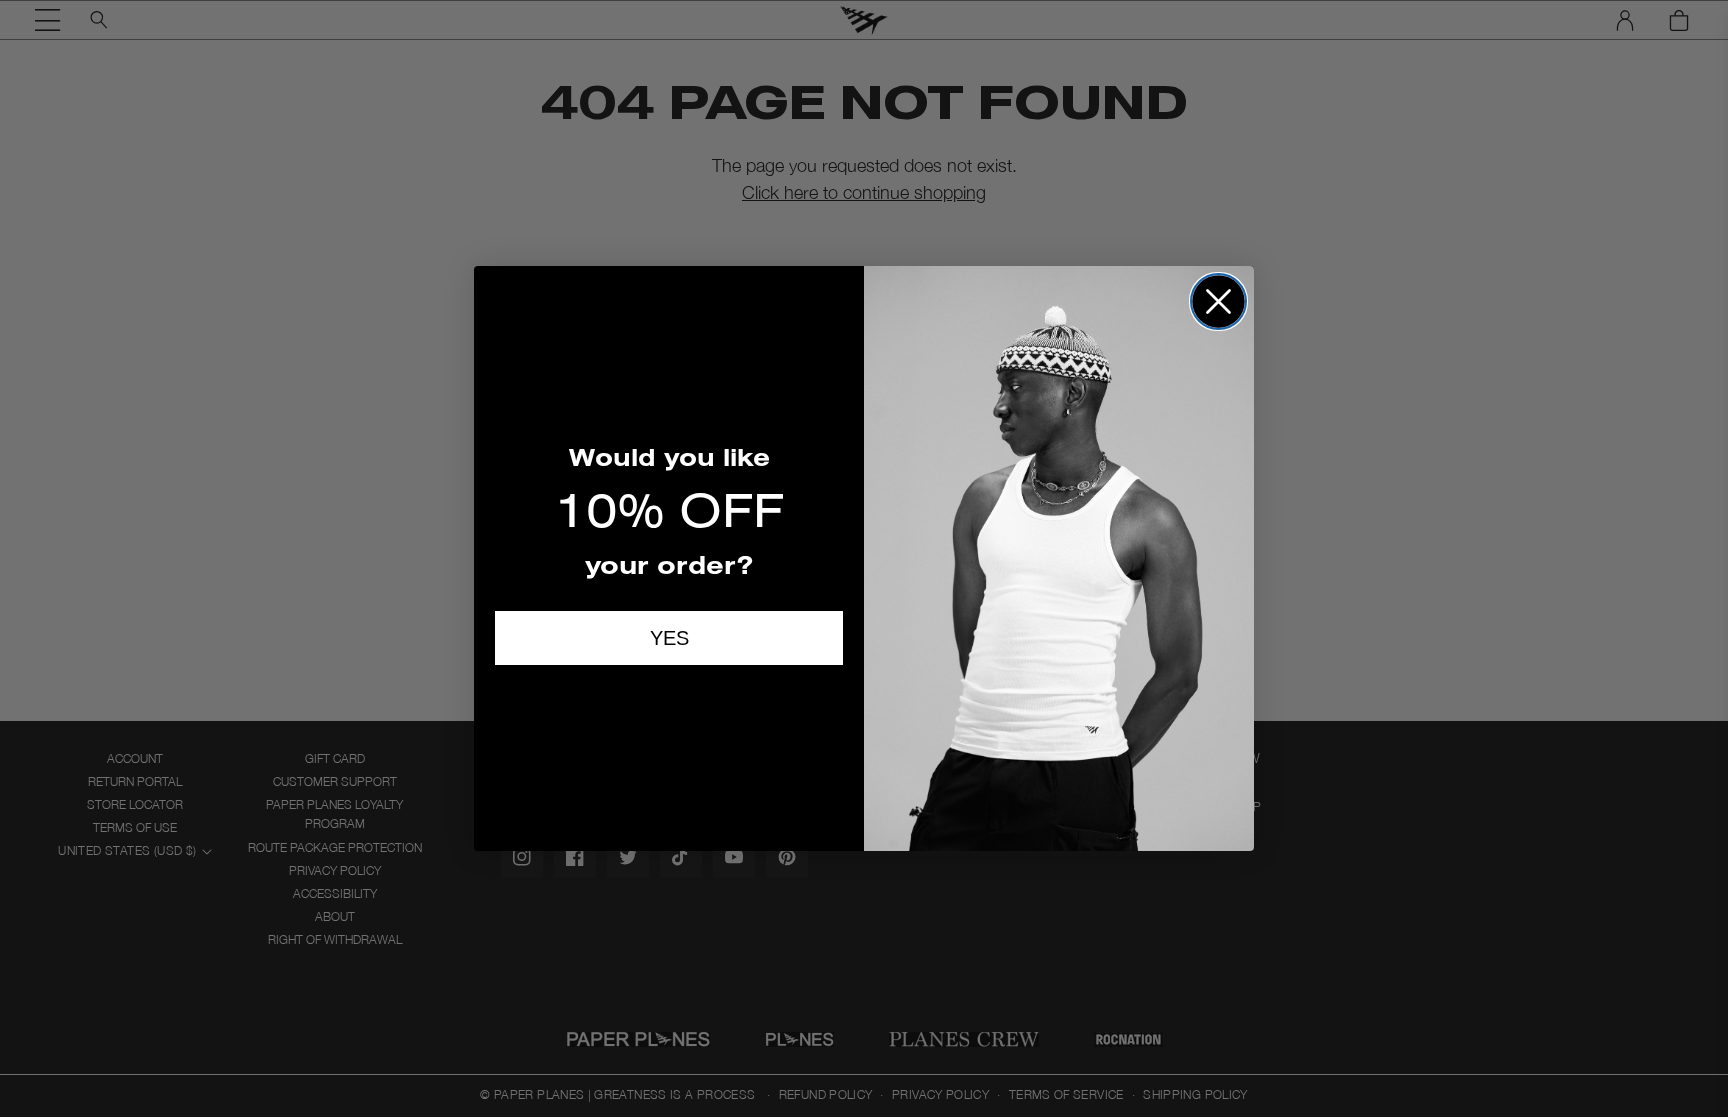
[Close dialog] (1218, 301)
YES (669, 638)
